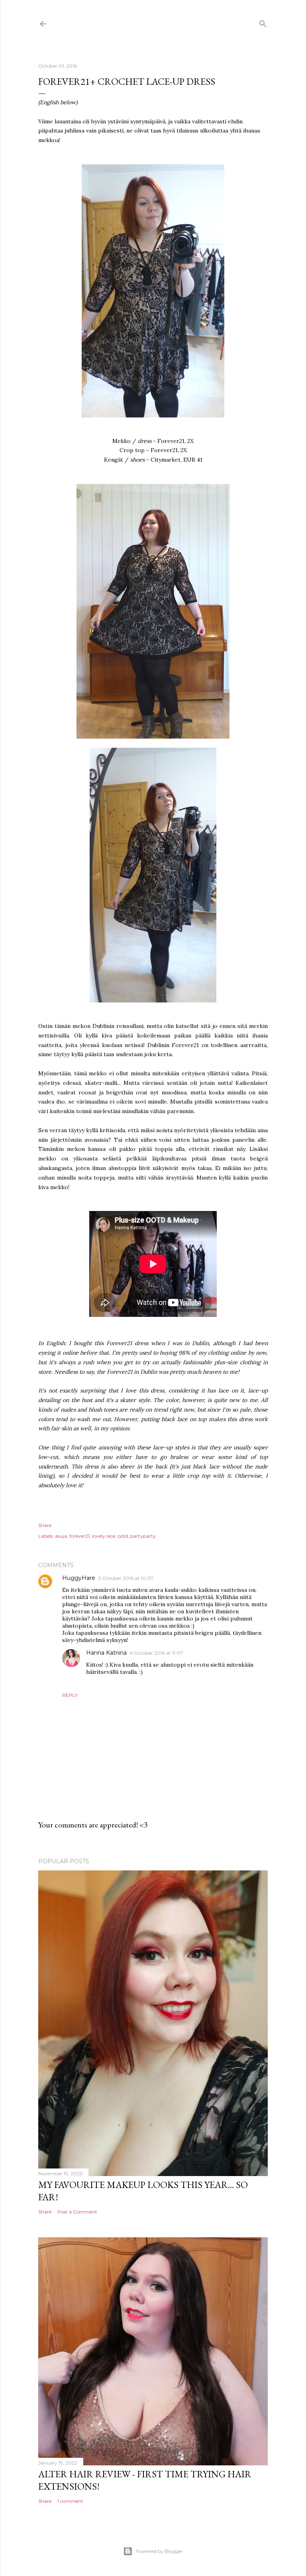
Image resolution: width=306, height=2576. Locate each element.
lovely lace (104, 1536)
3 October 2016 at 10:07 (126, 1578)
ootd (123, 1536)
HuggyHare (79, 1578)
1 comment (70, 2501)
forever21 (79, 1536)
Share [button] (45, 1525)
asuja (61, 1536)
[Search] (263, 22)
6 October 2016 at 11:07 (156, 1653)
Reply (70, 1695)
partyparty (143, 1536)
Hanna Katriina (106, 1653)
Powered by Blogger (159, 2551)
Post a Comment (77, 2212)
